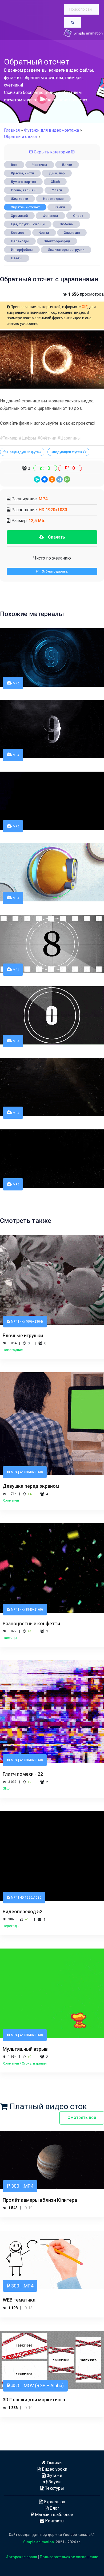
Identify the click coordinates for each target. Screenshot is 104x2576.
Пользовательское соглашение (69, 2557)
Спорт (78, 216)
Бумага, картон (23, 182)
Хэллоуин (72, 233)
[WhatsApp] (67, 479)
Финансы (50, 216)
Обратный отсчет (25, 207)
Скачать (54, 537)
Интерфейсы (22, 250)
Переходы (20, 241)
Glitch (55, 182)
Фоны (44, 233)
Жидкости (19, 199)
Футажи (54, 2476)
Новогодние (53, 199)
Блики (67, 165)
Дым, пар (57, 173)
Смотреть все (82, 2117)
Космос (18, 233)
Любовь (66, 224)
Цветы (17, 258)
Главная (12, 130)
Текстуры (54, 2488)
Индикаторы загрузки (66, 250)
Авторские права (22, 2557)
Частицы (40, 165)
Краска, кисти (22, 173)
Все (14, 165)
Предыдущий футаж (24, 452)
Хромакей (19, 216)
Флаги (57, 190)
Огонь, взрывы (24, 190)
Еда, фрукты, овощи (28, 224)
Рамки (60, 207)
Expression (54, 2502)
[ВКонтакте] (45, 479)
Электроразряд (57, 241)
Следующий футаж (67, 452)
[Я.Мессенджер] (37, 479)
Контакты (54, 2521)
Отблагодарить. (53, 571)
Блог (54, 2508)
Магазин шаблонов (54, 2515)
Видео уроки (54, 2469)
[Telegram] (59, 479)
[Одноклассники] (52, 479)
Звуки (54, 2482)
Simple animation (39, 2542)
